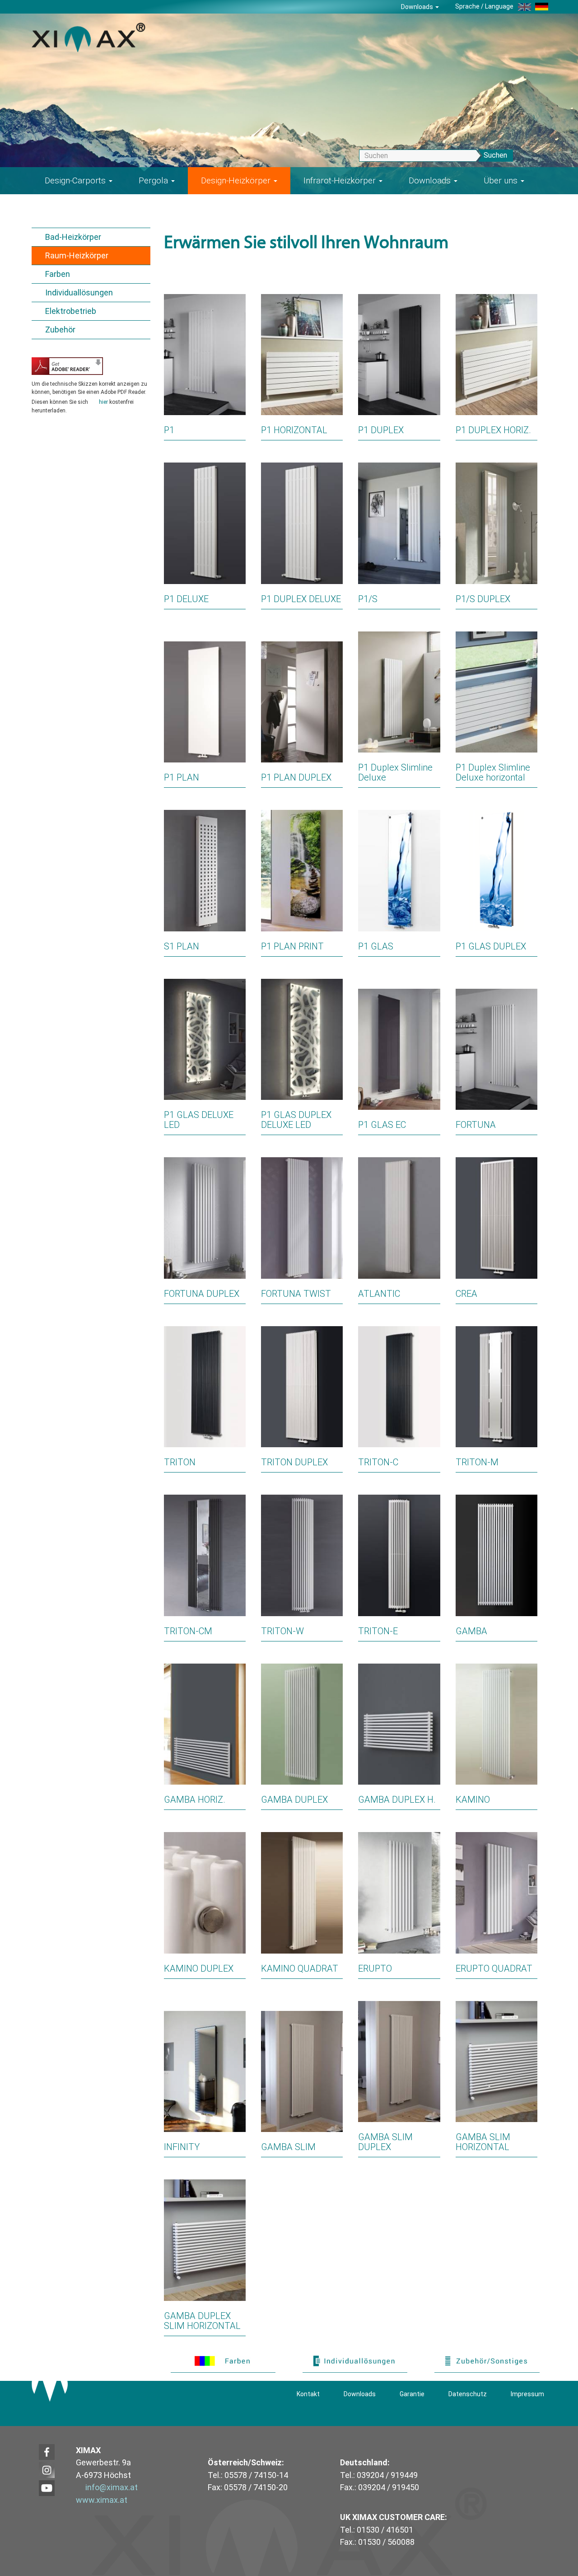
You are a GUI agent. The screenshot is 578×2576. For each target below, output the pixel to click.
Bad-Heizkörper (73, 237)
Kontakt (308, 2394)
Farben (58, 274)
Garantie (412, 2394)
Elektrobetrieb (71, 311)
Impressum (527, 2394)
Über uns (502, 180)
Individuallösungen (79, 292)
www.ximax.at (102, 2500)
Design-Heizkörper (237, 180)
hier (103, 402)
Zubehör (60, 330)
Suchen (495, 155)
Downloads (418, 7)
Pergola (154, 180)
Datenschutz (468, 2394)
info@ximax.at (112, 2487)
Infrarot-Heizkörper (341, 180)
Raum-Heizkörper (77, 255)
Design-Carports (76, 180)
